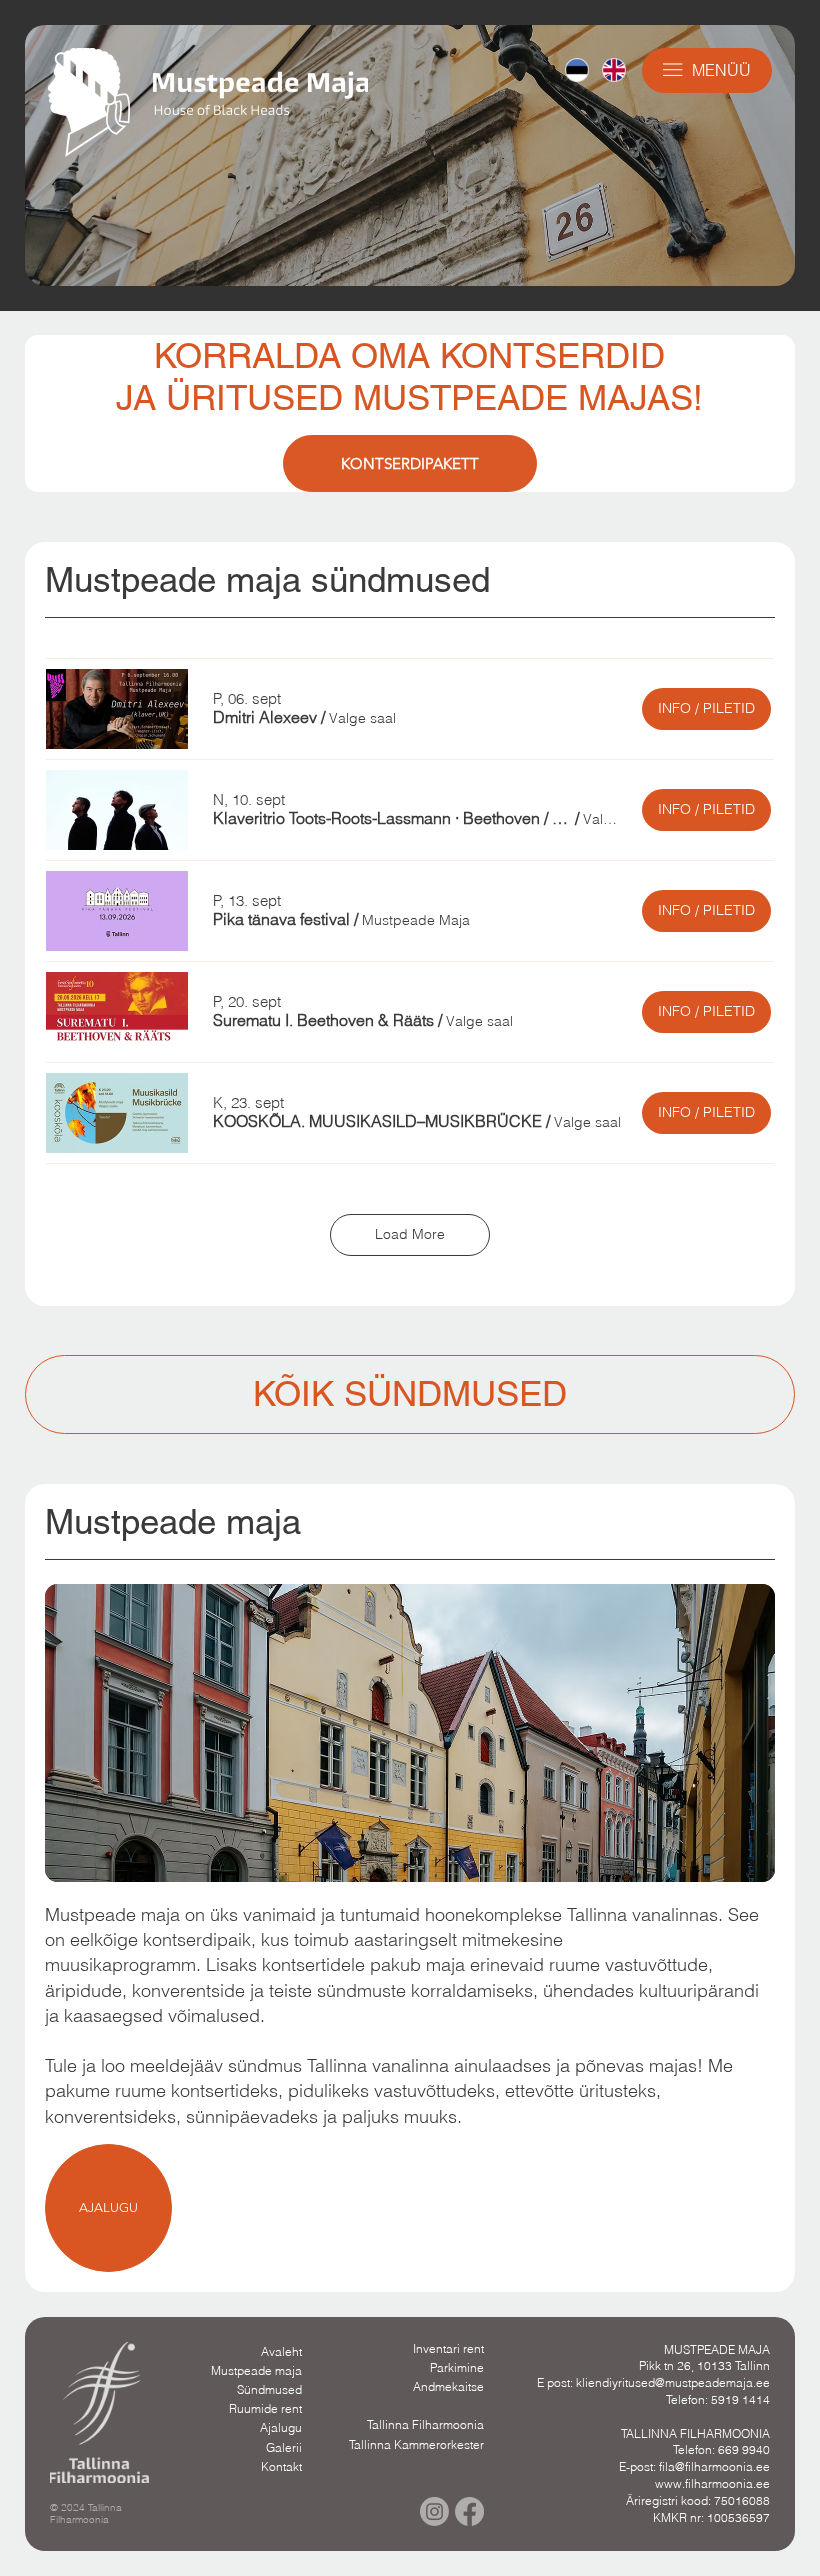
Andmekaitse (448, 2386)
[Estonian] (577, 70)
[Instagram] (434, 2511)
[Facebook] (469, 2511)
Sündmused (269, 2389)
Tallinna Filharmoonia (425, 2424)
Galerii (284, 2447)
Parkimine (457, 2367)
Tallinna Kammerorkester (416, 2444)
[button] (265, 717)
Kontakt (281, 2466)
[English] (613, 70)
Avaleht (281, 2351)
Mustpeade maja (256, 2370)
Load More (410, 1234)
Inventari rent (448, 2348)
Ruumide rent (265, 2408)
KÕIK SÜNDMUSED (410, 1393)
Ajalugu (281, 2427)
